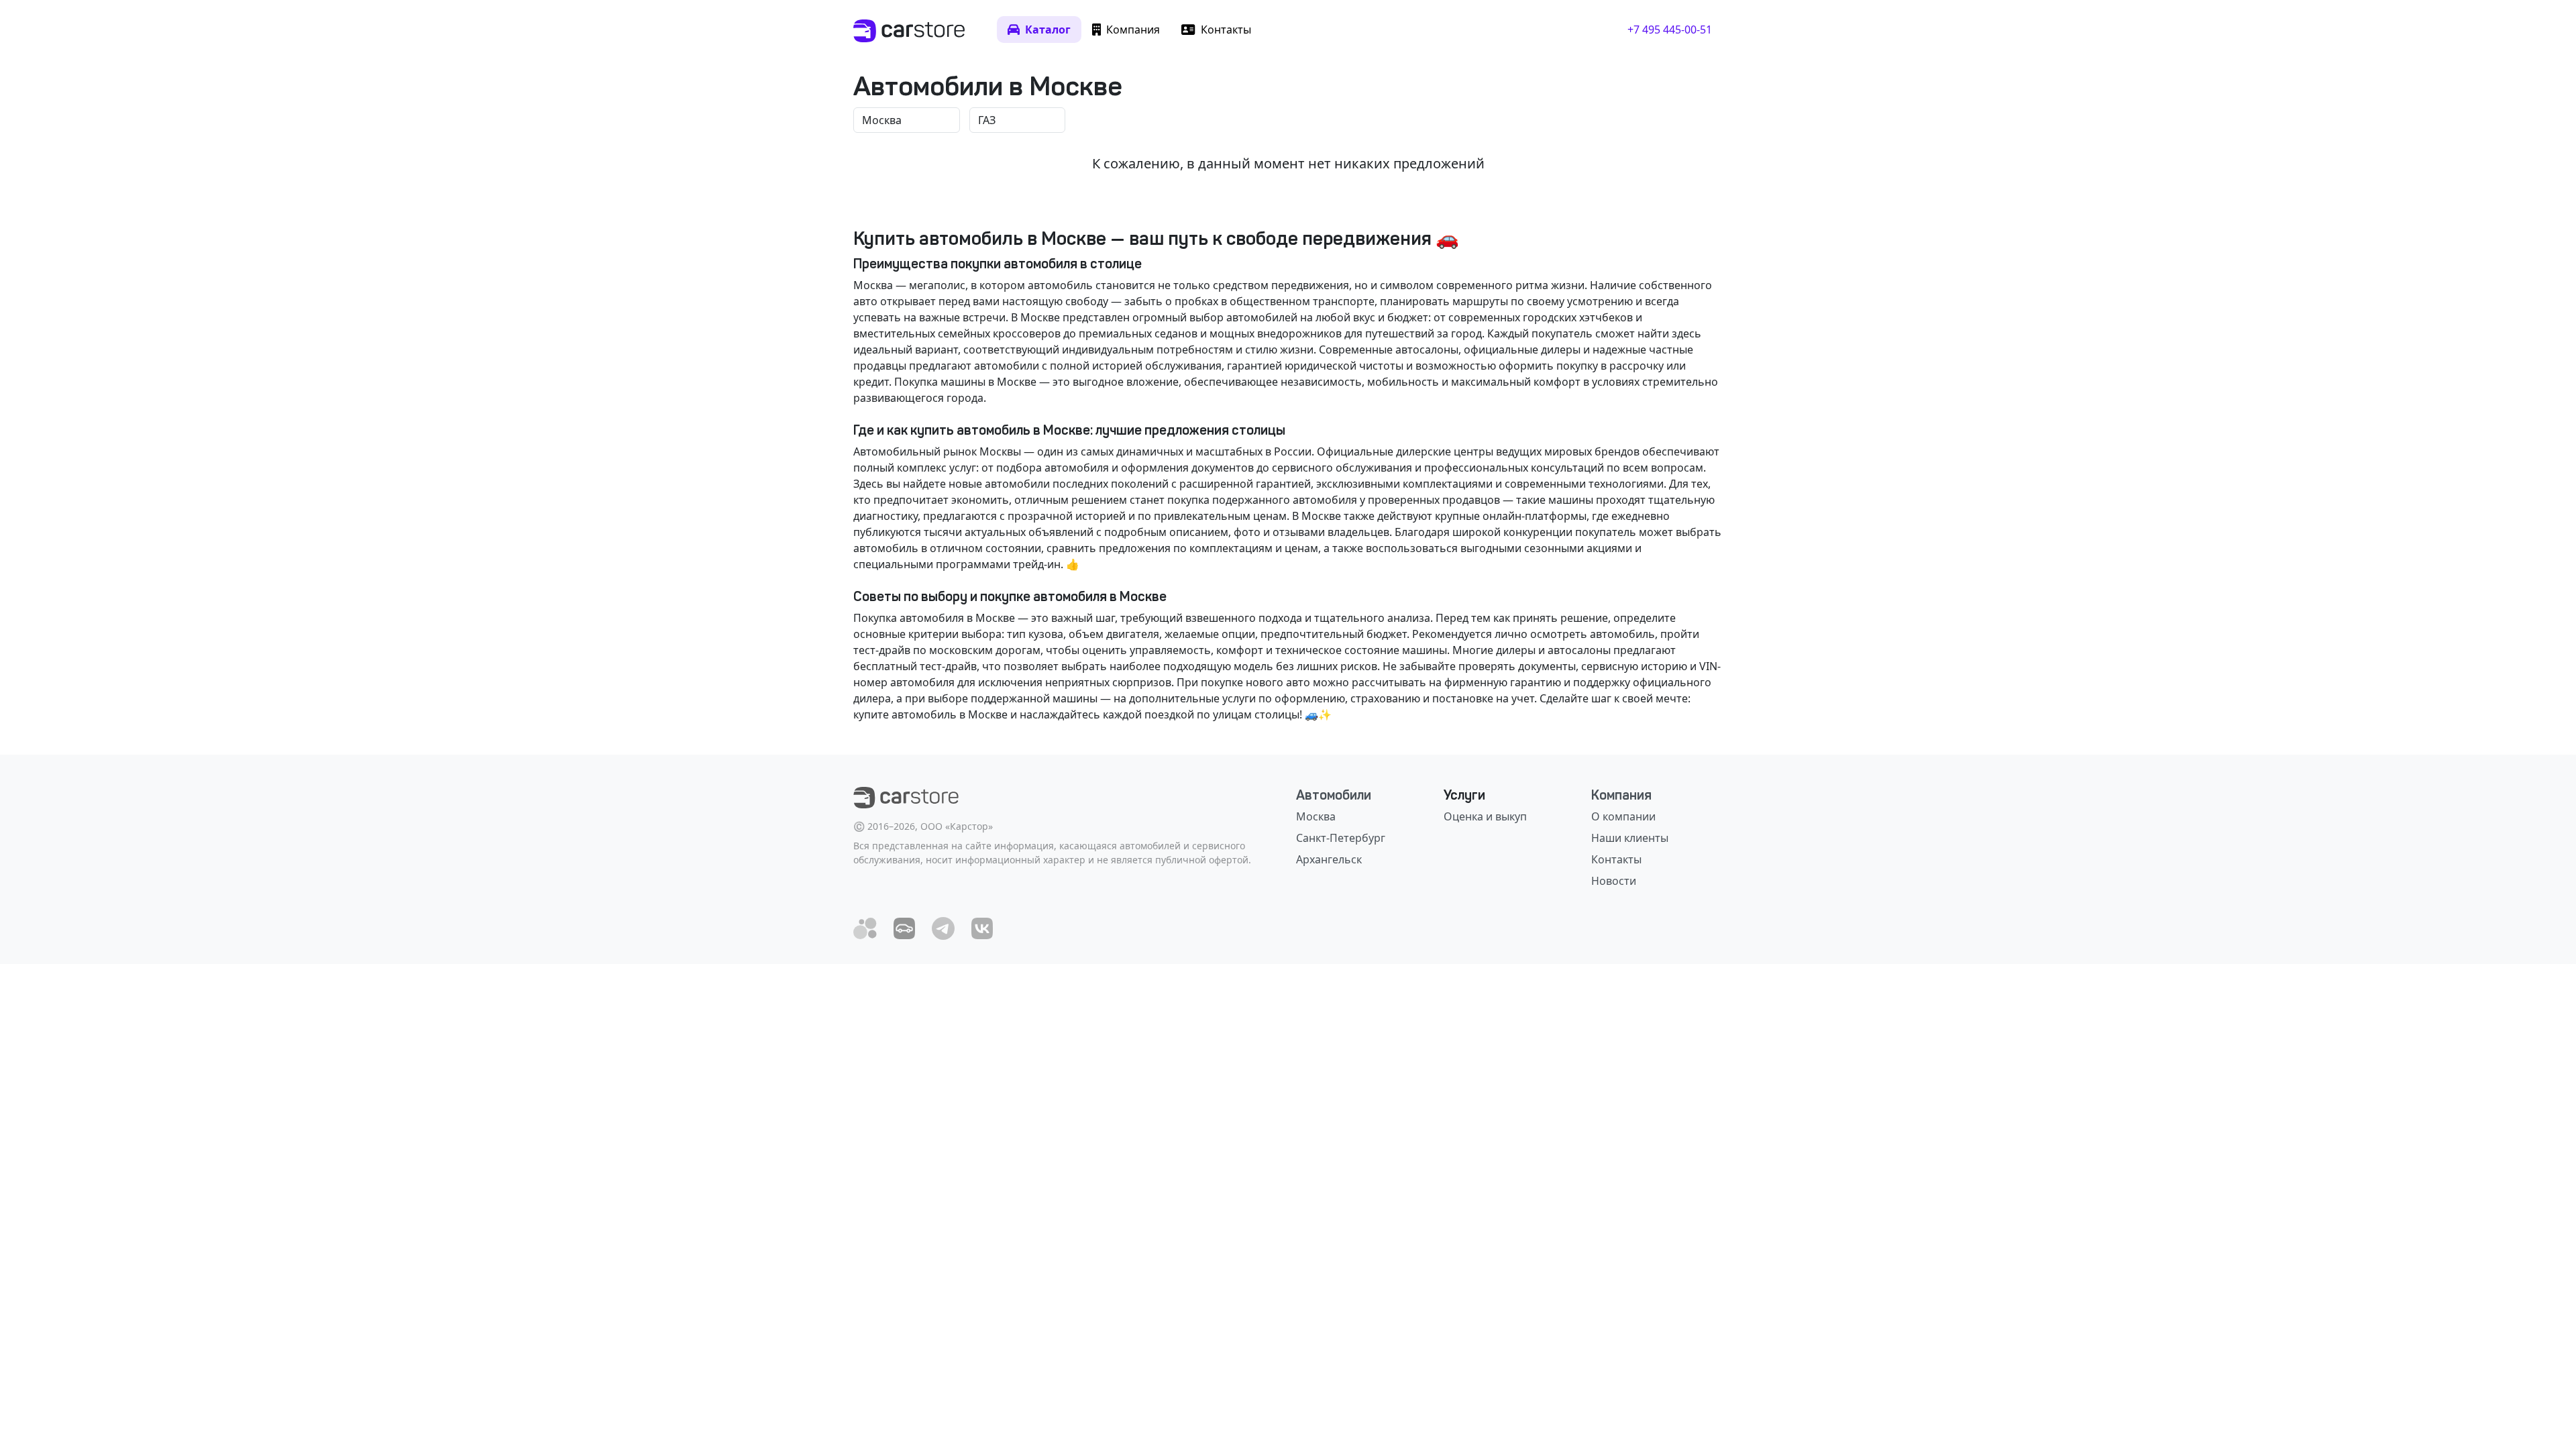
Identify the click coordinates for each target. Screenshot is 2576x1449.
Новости (1614, 881)
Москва (1316, 816)
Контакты (1616, 859)
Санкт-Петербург (1341, 838)
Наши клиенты (1630, 838)
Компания (1621, 795)
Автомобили (1334, 795)
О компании (1623, 816)
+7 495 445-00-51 (1670, 30)
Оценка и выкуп (1485, 816)
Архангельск (1329, 859)
